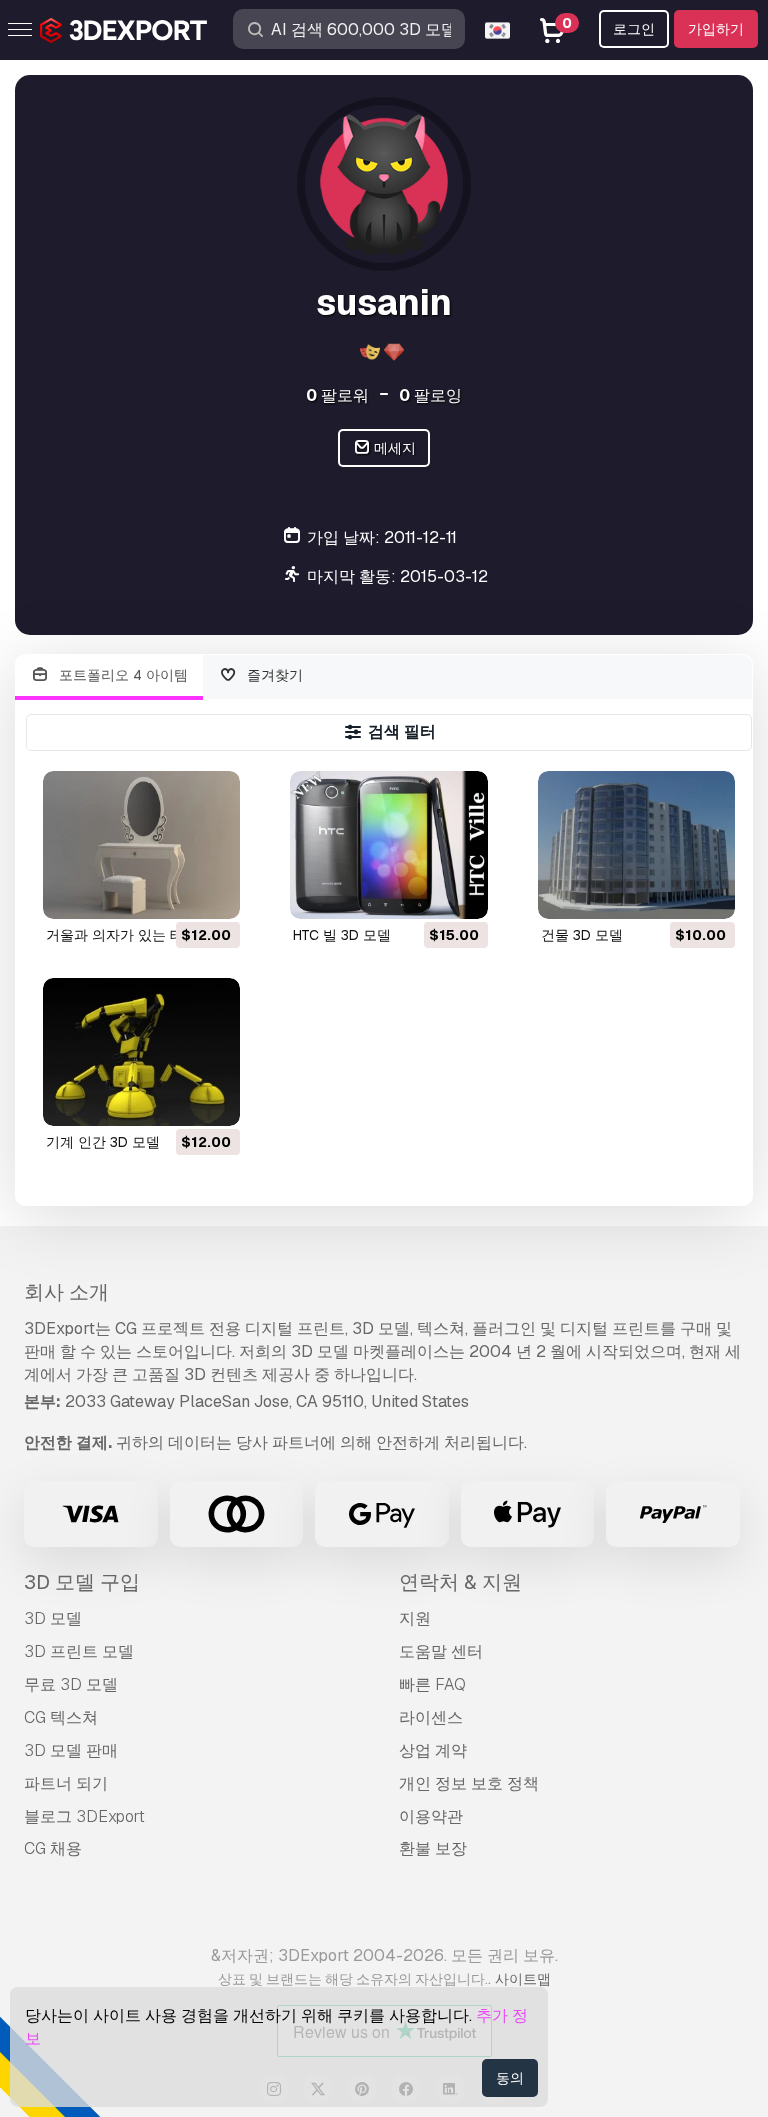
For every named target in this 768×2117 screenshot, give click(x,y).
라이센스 (431, 1717)
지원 (415, 1618)
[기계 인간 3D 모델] (141, 1052)
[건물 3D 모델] (636, 845)
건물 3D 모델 (582, 935)
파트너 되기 (66, 1783)
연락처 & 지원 (460, 1582)
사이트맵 (523, 1979)
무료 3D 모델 (71, 1684)
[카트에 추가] (170, 891)
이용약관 (431, 1816)
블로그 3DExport (84, 1816)
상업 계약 (433, 1750)
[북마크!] (211, 891)
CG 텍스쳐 (61, 1717)
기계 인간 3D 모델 (103, 1142)
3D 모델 (53, 1618)
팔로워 (337, 395)
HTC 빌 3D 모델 (342, 935)
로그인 (634, 29)
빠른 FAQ (432, 1684)
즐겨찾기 (273, 675)
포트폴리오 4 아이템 (121, 675)
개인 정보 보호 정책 (469, 1783)
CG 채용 (53, 1848)
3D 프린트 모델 (79, 1651)
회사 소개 (66, 1292)
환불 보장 (433, 1848)
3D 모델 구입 (82, 1582)
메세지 (393, 448)
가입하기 (716, 29)
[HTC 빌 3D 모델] (388, 845)
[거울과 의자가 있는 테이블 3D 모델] (141, 845)
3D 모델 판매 (71, 1750)
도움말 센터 (441, 1651)
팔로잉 (430, 395)
